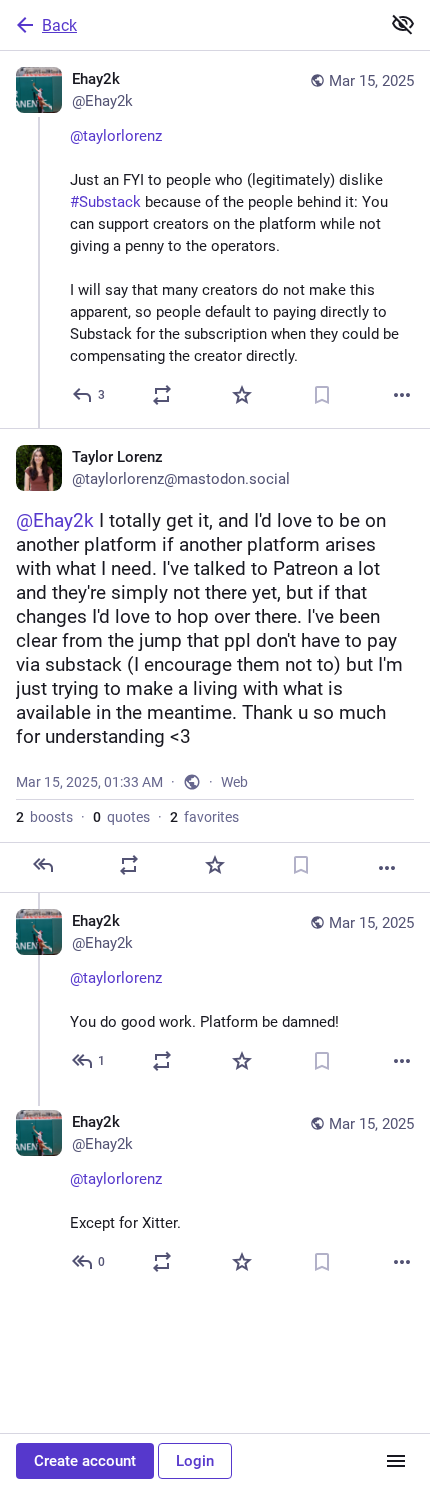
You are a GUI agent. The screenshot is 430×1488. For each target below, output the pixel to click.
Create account (85, 1461)
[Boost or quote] (162, 395)
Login (195, 1461)
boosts (44, 817)
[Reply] (43, 865)
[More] (402, 395)
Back (59, 25)
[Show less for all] (403, 24)
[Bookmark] (322, 395)
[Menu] (396, 1461)
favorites (204, 817)
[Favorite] (242, 395)
